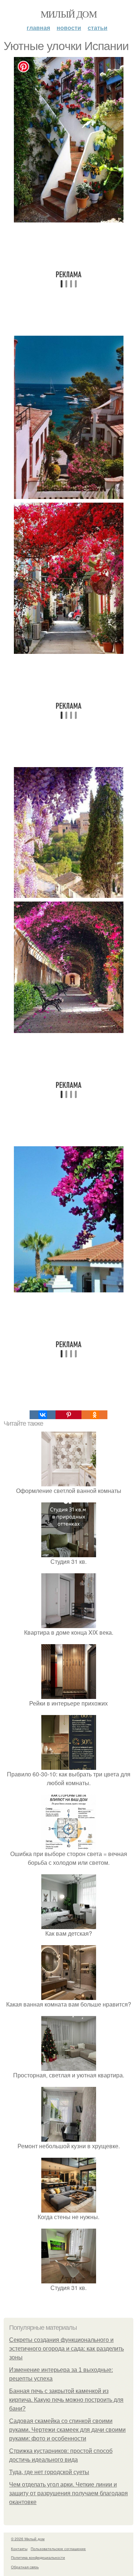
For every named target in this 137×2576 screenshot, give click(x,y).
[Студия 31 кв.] (69, 1553)
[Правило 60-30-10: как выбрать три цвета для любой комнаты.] (69, 1765)
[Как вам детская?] (69, 1925)
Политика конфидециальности (38, 2557)
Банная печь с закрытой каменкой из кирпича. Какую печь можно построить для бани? (66, 2400)
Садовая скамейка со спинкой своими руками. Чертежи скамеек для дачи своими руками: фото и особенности (67, 2430)
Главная (38, 28)
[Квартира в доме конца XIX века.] (69, 1624)
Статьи (98, 28)
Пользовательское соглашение (58, 2549)
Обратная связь (25, 2567)
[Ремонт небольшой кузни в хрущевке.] (69, 2137)
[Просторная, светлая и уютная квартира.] (69, 2066)
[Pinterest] (68, 1415)
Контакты (19, 2549)
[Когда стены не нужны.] (69, 2208)
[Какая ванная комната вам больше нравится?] (69, 1995)
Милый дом (69, 14)
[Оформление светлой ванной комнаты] (69, 1482)
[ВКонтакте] (43, 1415)
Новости (69, 28)
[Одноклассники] (94, 1415)
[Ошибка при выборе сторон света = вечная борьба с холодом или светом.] (69, 1845)
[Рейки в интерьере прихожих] (69, 1694)
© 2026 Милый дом (28, 2539)
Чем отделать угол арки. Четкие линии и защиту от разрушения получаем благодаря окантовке (68, 2493)
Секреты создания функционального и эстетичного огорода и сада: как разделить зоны (66, 2349)
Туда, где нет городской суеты (49, 2472)
